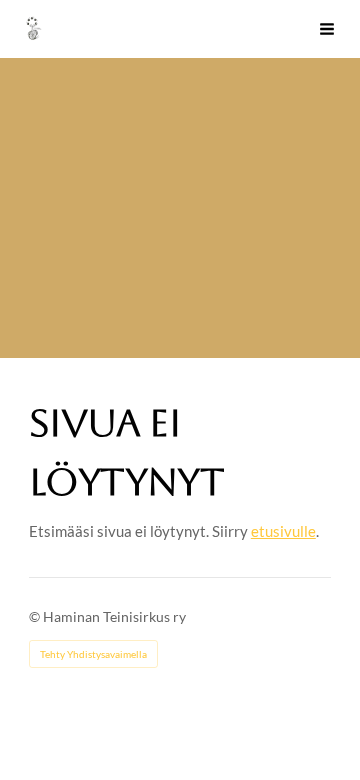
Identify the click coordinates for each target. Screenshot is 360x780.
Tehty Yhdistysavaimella (93, 654)
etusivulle (283, 531)
